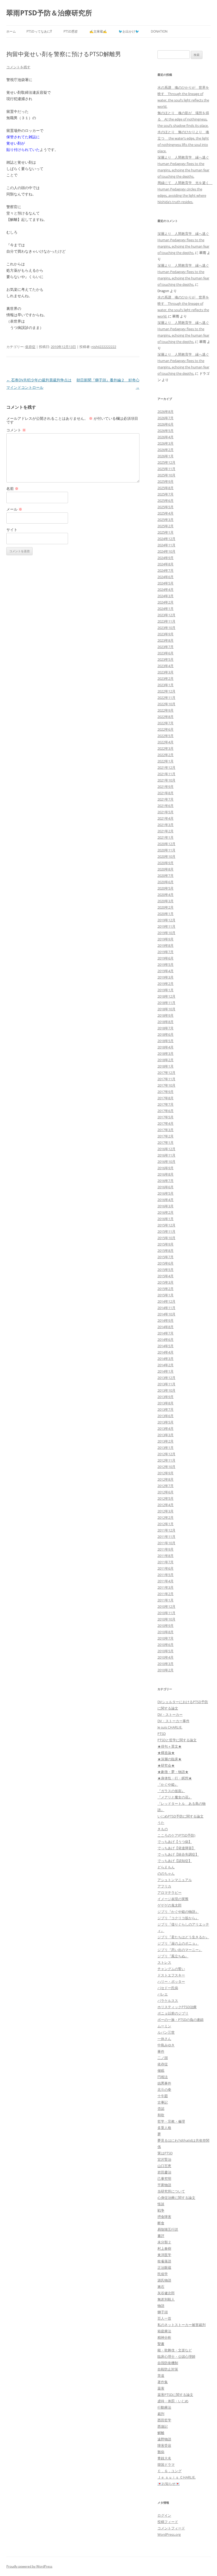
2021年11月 (166, 774)
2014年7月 (166, 1333)
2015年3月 (166, 1282)
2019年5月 (166, 965)
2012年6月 (166, 1492)
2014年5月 (166, 1346)
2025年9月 (166, 481)
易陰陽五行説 (168, 2229)
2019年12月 (166, 920)
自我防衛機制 (168, 2363)
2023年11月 (166, 621)
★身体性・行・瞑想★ (175, 1778)
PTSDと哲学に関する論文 (177, 1740)
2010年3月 (166, 1664)
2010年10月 (166, 1619)
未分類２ (164, 2242)
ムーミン (164, 2026)
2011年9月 (166, 1549)
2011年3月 (166, 1587)
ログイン (164, 2515)
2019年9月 (166, 939)
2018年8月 (166, 1022)
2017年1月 (166, 1142)
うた (161, 1823)
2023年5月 (166, 659)
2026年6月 (166, 424)
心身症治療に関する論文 (176, 2198)
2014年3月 (166, 1359)
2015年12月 (166, 1225)
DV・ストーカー (170, 1715)
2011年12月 (166, 1530)
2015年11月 (166, 1231)
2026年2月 (166, 450)
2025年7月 (166, 494)
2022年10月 (166, 704)
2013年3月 (166, 1435)
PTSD (162, 1734)
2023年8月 (166, 640)
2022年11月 (166, 698)
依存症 (30, 347)
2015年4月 (166, 1276)
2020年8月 (166, 869)
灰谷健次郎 (166, 2293)
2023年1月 (166, 685)
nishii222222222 (104, 347)
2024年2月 (166, 602)
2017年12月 (166, 1073)
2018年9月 (166, 1015)
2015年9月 (166, 1244)
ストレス (164, 1962)
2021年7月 (166, 799)
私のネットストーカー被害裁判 (182, 2325)
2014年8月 (166, 1327)
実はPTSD (165, 2153)
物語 (161, 2306)
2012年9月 (166, 1473)
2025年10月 (166, 475)
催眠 (161, 2070)
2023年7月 (166, 647)
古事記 (163, 2102)
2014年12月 (166, 1301)
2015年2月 (166, 1289)
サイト (12, 530)
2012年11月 (166, 1460)
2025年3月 (166, 520)
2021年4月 (166, 818)
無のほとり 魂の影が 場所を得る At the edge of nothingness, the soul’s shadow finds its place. (183, 119)
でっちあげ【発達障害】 (176, 1848)
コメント (16, 430)
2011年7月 (166, 1562)
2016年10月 (166, 1162)
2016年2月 (166, 1212)
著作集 (163, 2382)
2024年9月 (166, 558)
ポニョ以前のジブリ (173, 2013)
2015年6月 (166, 1263)
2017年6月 (166, 1111)
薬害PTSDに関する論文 (175, 2395)
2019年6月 (166, 958)
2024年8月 (166, 564)
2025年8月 (166, 488)
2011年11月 (166, 1537)
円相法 (163, 2077)
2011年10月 (166, 1543)
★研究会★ (166, 1765)
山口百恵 (164, 2166)
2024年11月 (166, 545)
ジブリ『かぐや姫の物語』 (178, 1912)
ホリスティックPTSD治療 (177, 2007)
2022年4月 (166, 742)
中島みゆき (166, 2045)
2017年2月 (166, 1136)
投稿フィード (168, 2522)
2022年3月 (166, 748)
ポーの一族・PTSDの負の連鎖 (180, 2020)
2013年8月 (166, 1403)
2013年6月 (166, 1416)
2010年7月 (166, 1638)
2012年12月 (166, 1454)
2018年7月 (166, 1028)
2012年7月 (166, 1486)
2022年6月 (166, 729)
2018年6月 (166, 1034)
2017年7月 (166, 1104)
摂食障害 (164, 2217)
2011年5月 (166, 1575)
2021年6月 (166, 806)
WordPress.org (169, 2534)
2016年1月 (166, 1219)
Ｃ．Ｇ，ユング (169, 2471)
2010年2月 (166, 1670)
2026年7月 (166, 418)
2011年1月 (166, 1600)
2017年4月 (166, 1123)
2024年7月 (166, 570)
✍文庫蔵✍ (98, 31)
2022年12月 (166, 691)
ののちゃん (166, 1873)
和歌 (161, 2115)
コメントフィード (171, 2528)
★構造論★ (166, 1753)
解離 (161, 2433)
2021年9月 (166, 787)
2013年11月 (166, 1384)
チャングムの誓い (171, 1969)
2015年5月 (166, 1270)
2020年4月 (166, 895)
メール (14, 509)
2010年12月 (166, 1606)
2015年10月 (166, 1238)
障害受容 (164, 2445)
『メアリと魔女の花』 (175, 1797)
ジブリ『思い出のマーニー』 (180, 1950)
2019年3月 (166, 977)
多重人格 (164, 2128)
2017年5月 (166, 1117)
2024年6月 (166, 577)
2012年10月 (166, 1467)
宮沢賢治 (164, 2159)
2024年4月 (166, 590)
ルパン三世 (166, 2032)
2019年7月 (166, 952)
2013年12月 (166, 1378)
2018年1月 (166, 1066)
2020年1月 (166, 914)
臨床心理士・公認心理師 (176, 2356)
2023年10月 (166, 628)
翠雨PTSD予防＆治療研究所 (49, 13)
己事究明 (164, 2178)
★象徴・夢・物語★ (173, 1772)
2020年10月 (166, 856)
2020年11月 (166, 850)
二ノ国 (163, 2058)
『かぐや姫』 (168, 1784)
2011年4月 (166, 1581)
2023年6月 (166, 653)
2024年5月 (166, 583)
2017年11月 (166, 1079)
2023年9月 (166, 634)
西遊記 (163, 2426)
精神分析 (164, 2337)
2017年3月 (166, 1130)
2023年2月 (166, 678)
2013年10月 (166, 1390)
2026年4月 (166, 437)
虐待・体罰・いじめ (173, 2401)
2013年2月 (166, 1441)
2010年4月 (166, 1657)
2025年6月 (166, 501)
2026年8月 (166, 412)
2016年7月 (166, 1181)
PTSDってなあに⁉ (39, 31)
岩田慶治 (164, 2172)
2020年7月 (166, 876)
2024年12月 (166, 539)
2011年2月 (166, 1594)
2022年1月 (166, 761)
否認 (161, 2109)
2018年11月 (166, 1003)
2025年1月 (166, 532)
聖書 (161, 2344)
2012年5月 (166, 1498)
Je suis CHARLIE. (170, 1727)
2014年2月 (166, 1365)
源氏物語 (164, 2280)
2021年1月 (166, 837)
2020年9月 (166, 863)
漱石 (161, 2287)
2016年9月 (166, 1168)
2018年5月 (166, 1041)
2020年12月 (166, 844)
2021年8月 (166, 793)
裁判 (161, 2414)
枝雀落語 (164, 2261)
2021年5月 (166, 812)
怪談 (161, 2204)
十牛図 (163, 2096)
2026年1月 (166, 456)
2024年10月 (166, 551)
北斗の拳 (164, 2090)
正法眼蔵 (164, 2267)
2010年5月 (166, 1651)
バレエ (163, 1994)
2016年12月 (166, 1149)
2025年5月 (166, 507)
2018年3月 (166, 1053)
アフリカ (164, 1886)
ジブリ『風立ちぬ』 (173, 1956)
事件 (161, 2051)
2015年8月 (166, 1251)
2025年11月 (166, 469)
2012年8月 (166, 1479)
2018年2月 (166, 1060)
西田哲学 (164, 2420)
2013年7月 (166, 1409)
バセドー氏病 (168, 1988)
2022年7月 (166, 723)
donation (159, 31)
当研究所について (171, 2191)
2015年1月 (166, 1295)
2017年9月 (166, 1092)
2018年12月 (166, 996)
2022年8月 (166, 717)
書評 (161, 2236)
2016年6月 (166, 1187)
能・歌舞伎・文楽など (175, 2350)
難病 (161, 2452)
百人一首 (164, 2318)
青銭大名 (164, 2458)
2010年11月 (166, 1613)
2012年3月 (166, 1511)
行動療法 (164, 2407)
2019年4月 (166, 971)
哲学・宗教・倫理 (171, 2121)
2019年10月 (166, 933)
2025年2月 (166, 526)
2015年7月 (166, 1257)
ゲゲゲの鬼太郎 (169, 1905)
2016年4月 (166, 1200)
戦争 (161, 2210)
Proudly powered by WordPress (29, 2566)
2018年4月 (166, 1047)
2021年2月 (166, 831)
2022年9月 (166, 710)
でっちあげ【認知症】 (175, 1861)
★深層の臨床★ (169, 1759)
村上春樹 (164, 2248)
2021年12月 (166, 767)
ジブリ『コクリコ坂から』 (178, 1918)
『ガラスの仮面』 (171, 1791)
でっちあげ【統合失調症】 (178, 1854)
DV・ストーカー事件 (173, 1721)
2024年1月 (166, 609)
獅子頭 (163, 2312)
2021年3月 (166, 825)
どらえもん (166, 1867)
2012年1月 (166, 1524)
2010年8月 (166, 1632)
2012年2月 (166, 1517)
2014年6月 (166, 1340)
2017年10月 (166, 1085)
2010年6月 (166, 1645)
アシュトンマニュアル (175, 1880)
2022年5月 (166, 736)
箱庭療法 (164, 2331)
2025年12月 (166, 462)
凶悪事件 (164, 2083)
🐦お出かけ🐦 (129, 31)
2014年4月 (166, 1352)
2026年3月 (166, 443)
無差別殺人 (166, 2299)
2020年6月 (166, 882)
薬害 (161, 2388)
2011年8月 (166, 1556)
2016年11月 (166, 1155)
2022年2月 (166, 755)
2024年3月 (166, 596)
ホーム (11, 31)
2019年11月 (166, 926)
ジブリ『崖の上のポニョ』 (178, 1943)
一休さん (164, 2039)
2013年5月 (166, 1422)
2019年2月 (166, 984)
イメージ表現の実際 (173, 1899)
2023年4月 (166, 666)
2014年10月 (166, 1314)
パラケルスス (168, 2001)
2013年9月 (166, 1397)
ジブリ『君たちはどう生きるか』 (183, 1937)
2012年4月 (166, 1505)
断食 (161, 2223)
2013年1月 (166, 1448)
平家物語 (164, 2185)
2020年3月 (166, 901)
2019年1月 (166, 990)
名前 (12, 488)
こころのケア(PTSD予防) (176, 1835)
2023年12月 (166, 615)
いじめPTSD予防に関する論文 (180, 1816)
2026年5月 (166, 431)
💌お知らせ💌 (169, 2484)
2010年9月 (166, 1626)
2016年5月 (166, 1193)
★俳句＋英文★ (169, 1746)
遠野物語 (164, 2439)
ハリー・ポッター (171, 1981)
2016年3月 (166, 1206)
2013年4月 (166, 1428)
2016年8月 (166, 1174)
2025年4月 (166, 513)
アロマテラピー (169, 1892)
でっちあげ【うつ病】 (175, 1842)
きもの (163, 1829)
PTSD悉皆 (71, 31)
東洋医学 (164, 2255)
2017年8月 (166, 1098)
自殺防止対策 (168, 2369)
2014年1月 (166, 1371)
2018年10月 (166, 1009)
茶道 (161, 2376)
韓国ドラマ (166, 2465)
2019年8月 (166, 945)
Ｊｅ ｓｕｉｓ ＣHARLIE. (177, 2477)
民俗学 (163, 2274)
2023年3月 (166, 672)
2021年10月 (166, 780)
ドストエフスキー (171, 1975)
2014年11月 (166, 1308)
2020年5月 (166, 888)
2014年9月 (166, 1320)
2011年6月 (166, 1568)
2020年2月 (166, 907)
